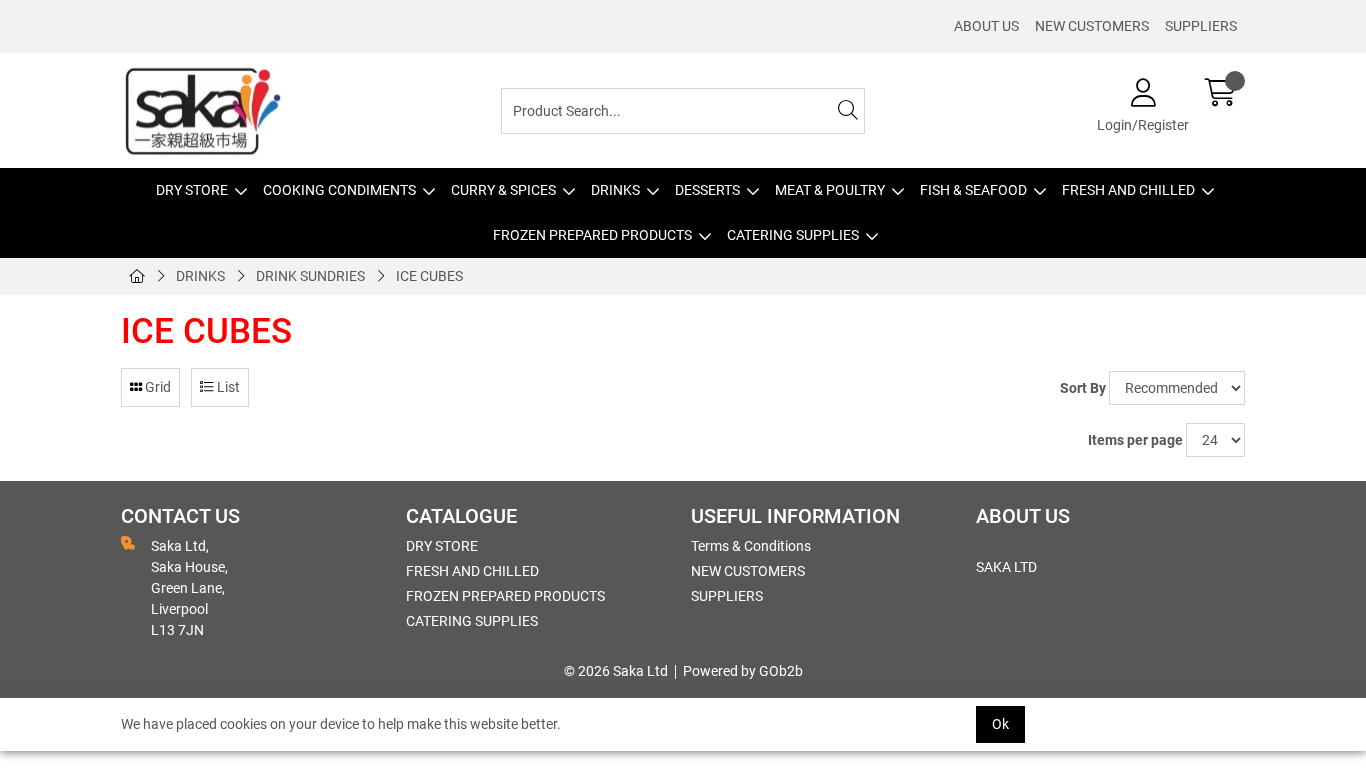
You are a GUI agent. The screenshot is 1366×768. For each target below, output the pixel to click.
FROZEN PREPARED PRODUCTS (592, 235)
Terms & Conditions (751, 546)
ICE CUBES (429, 276)
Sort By (1083, 388)
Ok (1000, 724)
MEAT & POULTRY (830, 190)
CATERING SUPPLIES (793, 235)
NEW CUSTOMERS (1092, 26)
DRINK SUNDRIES (310, 276)
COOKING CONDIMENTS (339, 190)
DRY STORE (192, 190)
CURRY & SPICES (503, 190)
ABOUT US (986, 26)
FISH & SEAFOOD (973, 190)
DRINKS (615, 190)
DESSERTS (707, 190)
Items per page (1135, 440)
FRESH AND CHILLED (1128, 190)
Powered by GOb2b (743, 671)
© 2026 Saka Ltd (616, 671)
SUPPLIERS (1201, 26)
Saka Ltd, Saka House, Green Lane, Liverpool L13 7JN (189, 588)
